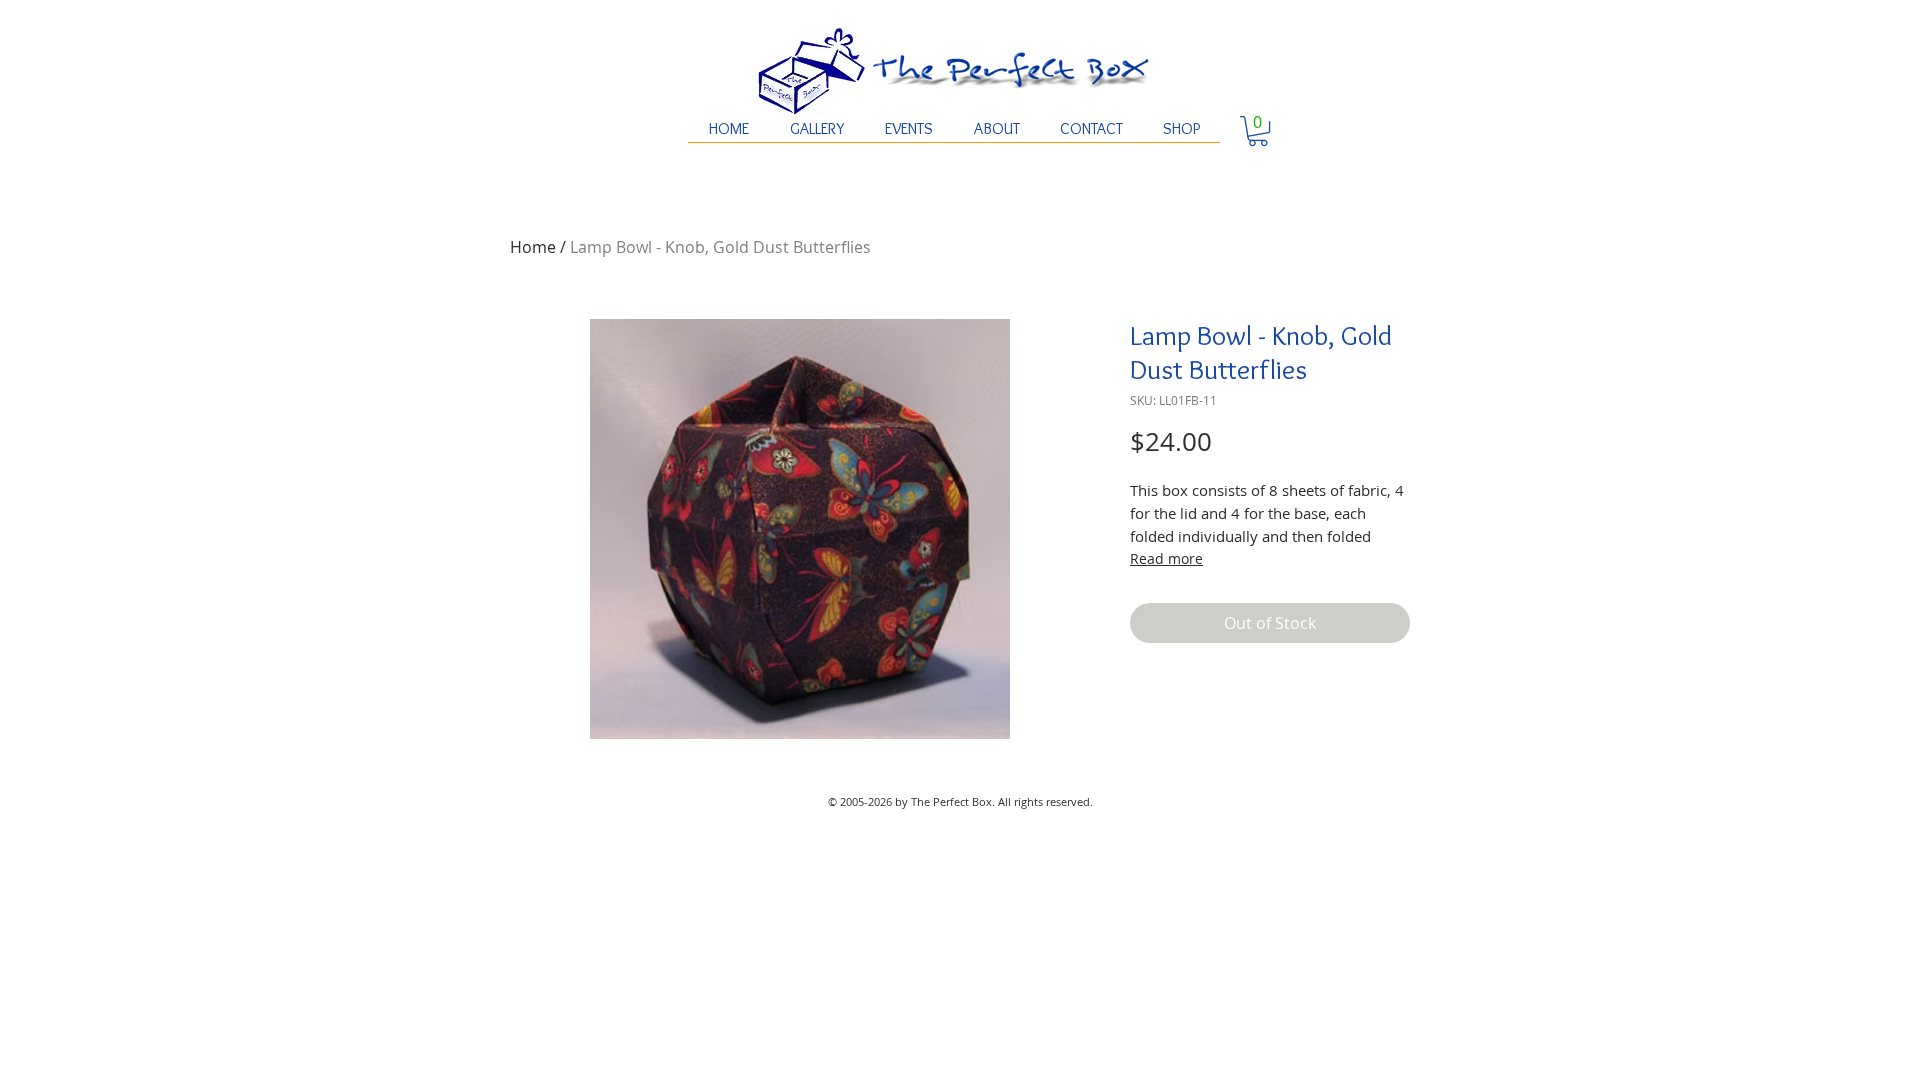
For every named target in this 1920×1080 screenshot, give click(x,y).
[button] (1258, 131)
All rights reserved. (1045, 801)
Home (533, 247)
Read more (1166, 558)
